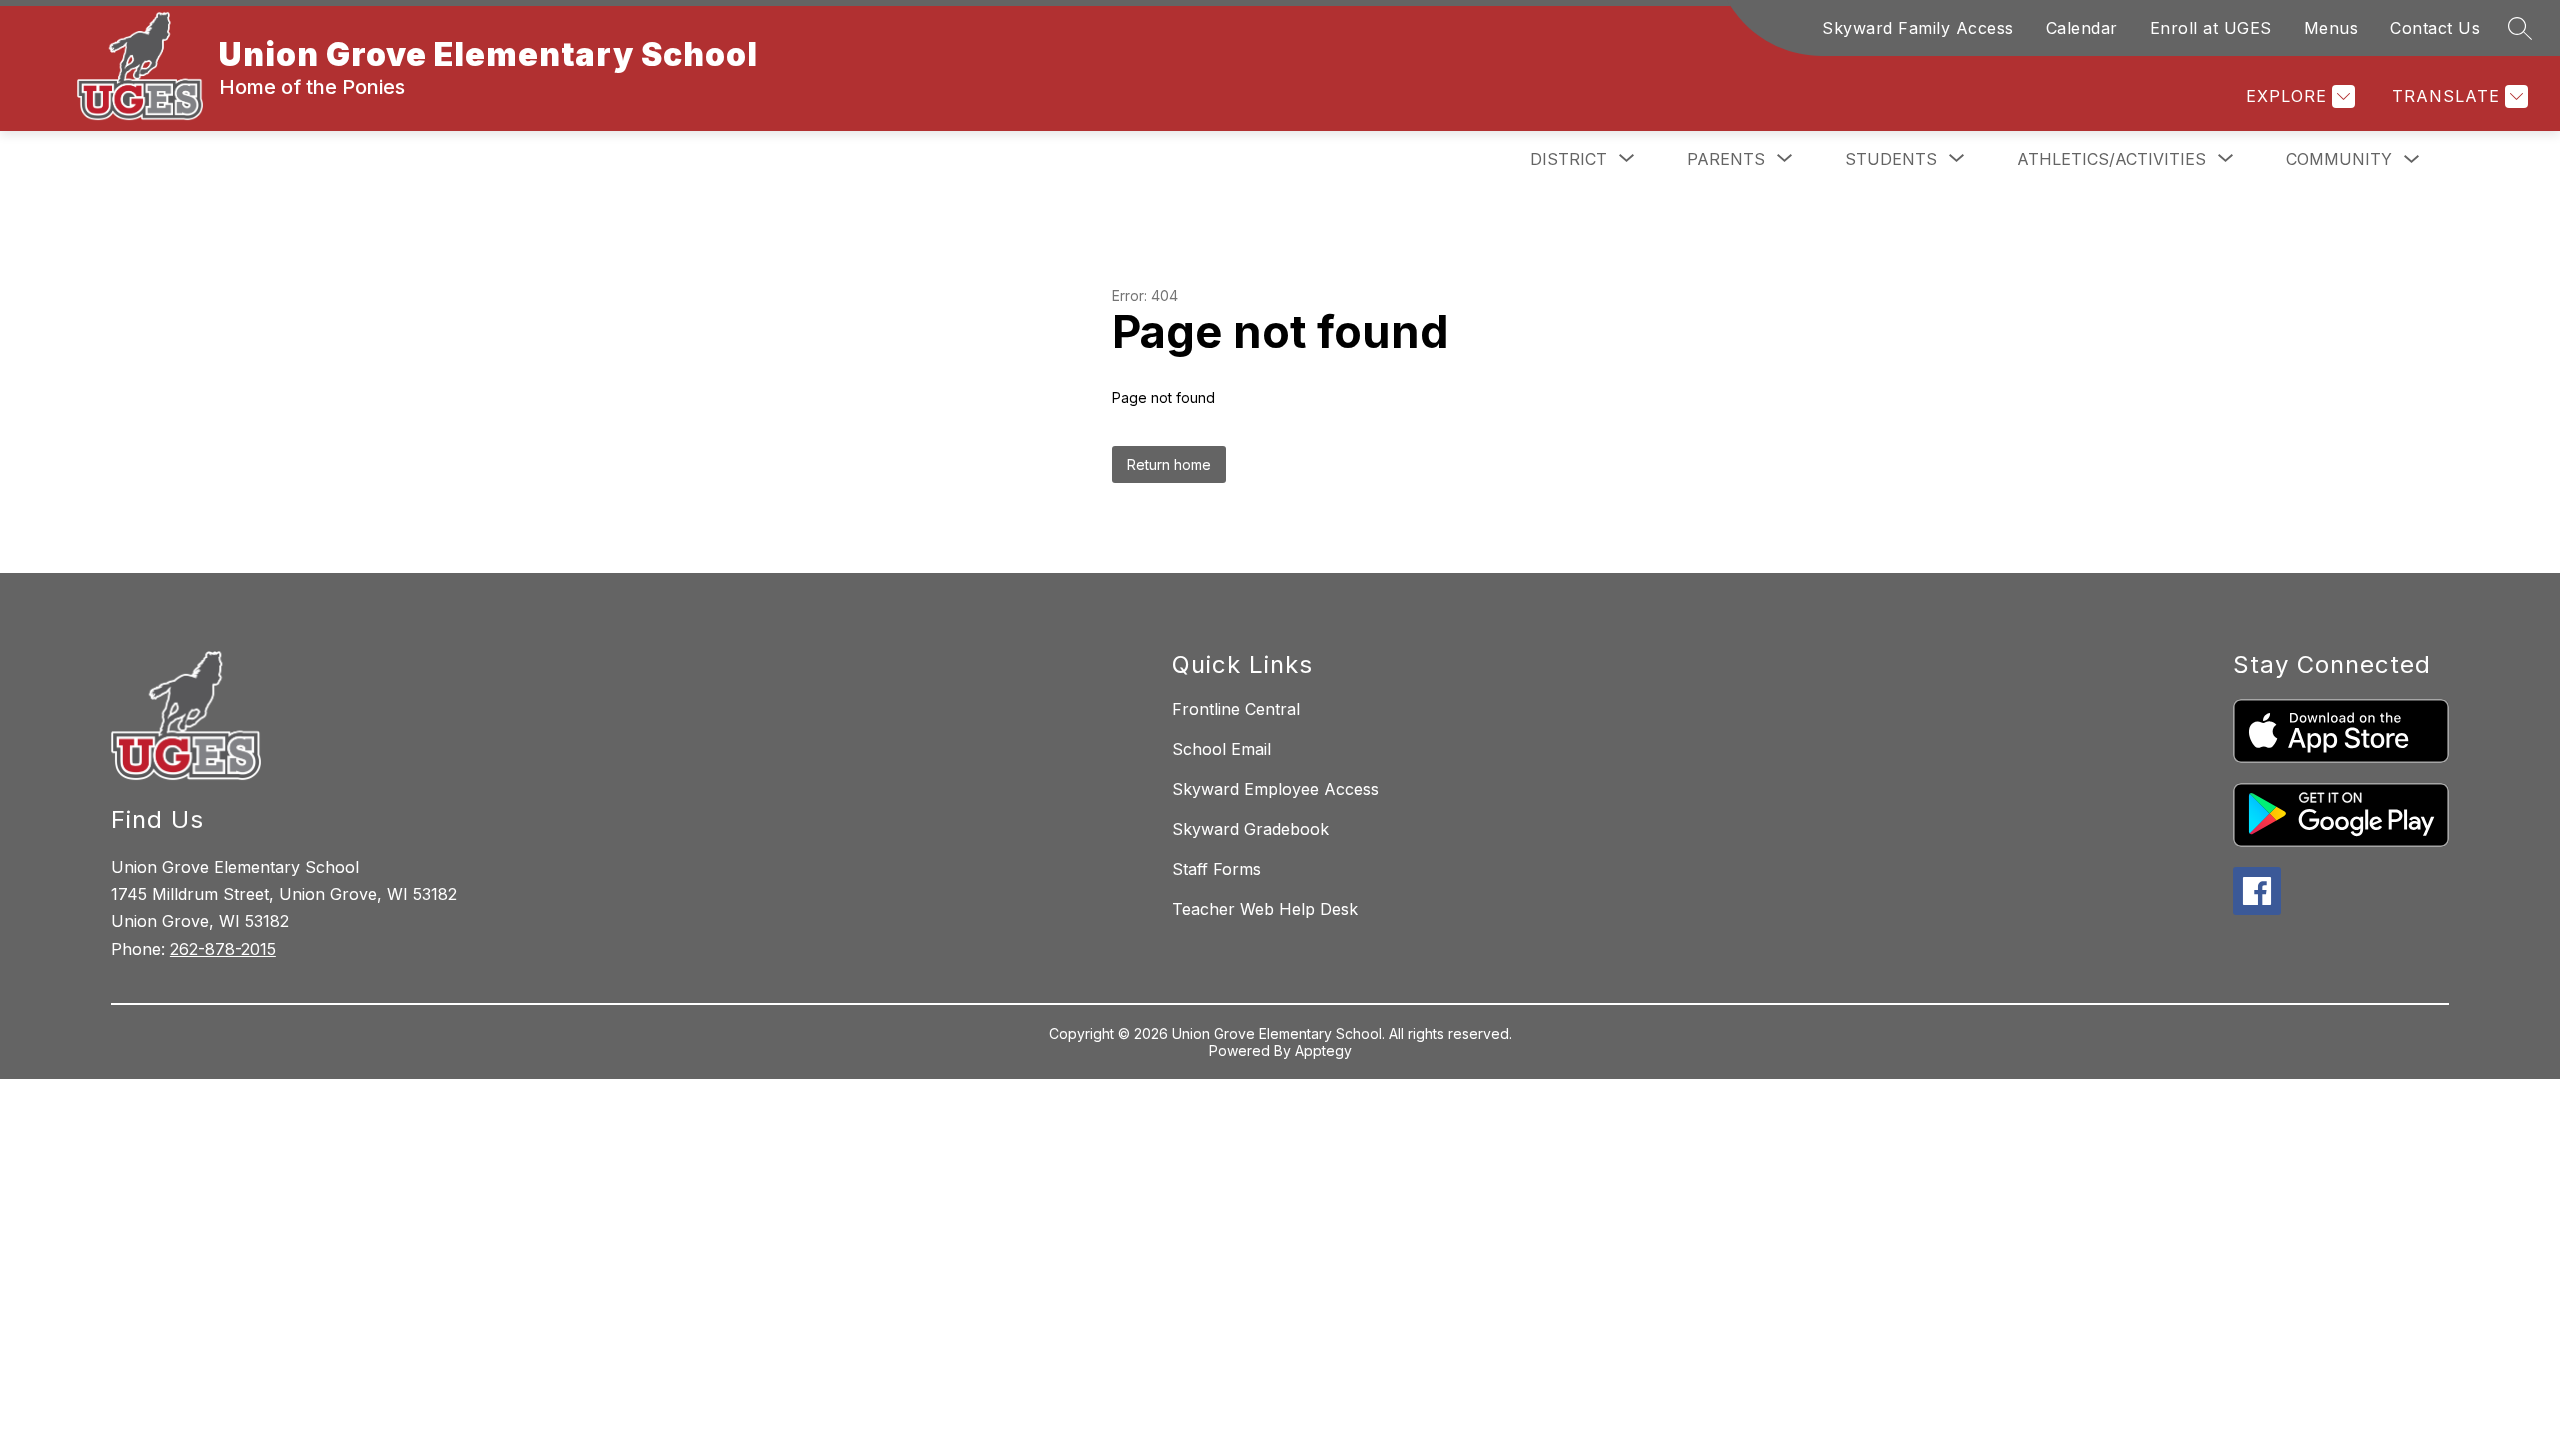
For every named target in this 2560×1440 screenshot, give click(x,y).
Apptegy (1323, 1050)
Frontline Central (1236, 709)
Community (2339, 159)
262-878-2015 (223, 949)
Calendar (2082, 28)
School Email (1221, 749)
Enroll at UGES (2211, 28)
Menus (2331, 28)
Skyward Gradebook (1250, 829)
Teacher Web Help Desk (1265, 909)
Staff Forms (1216, 869)
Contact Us (2435, 28)
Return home (1169, 464)
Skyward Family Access (1918, 28)
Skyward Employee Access (1275, 789)
